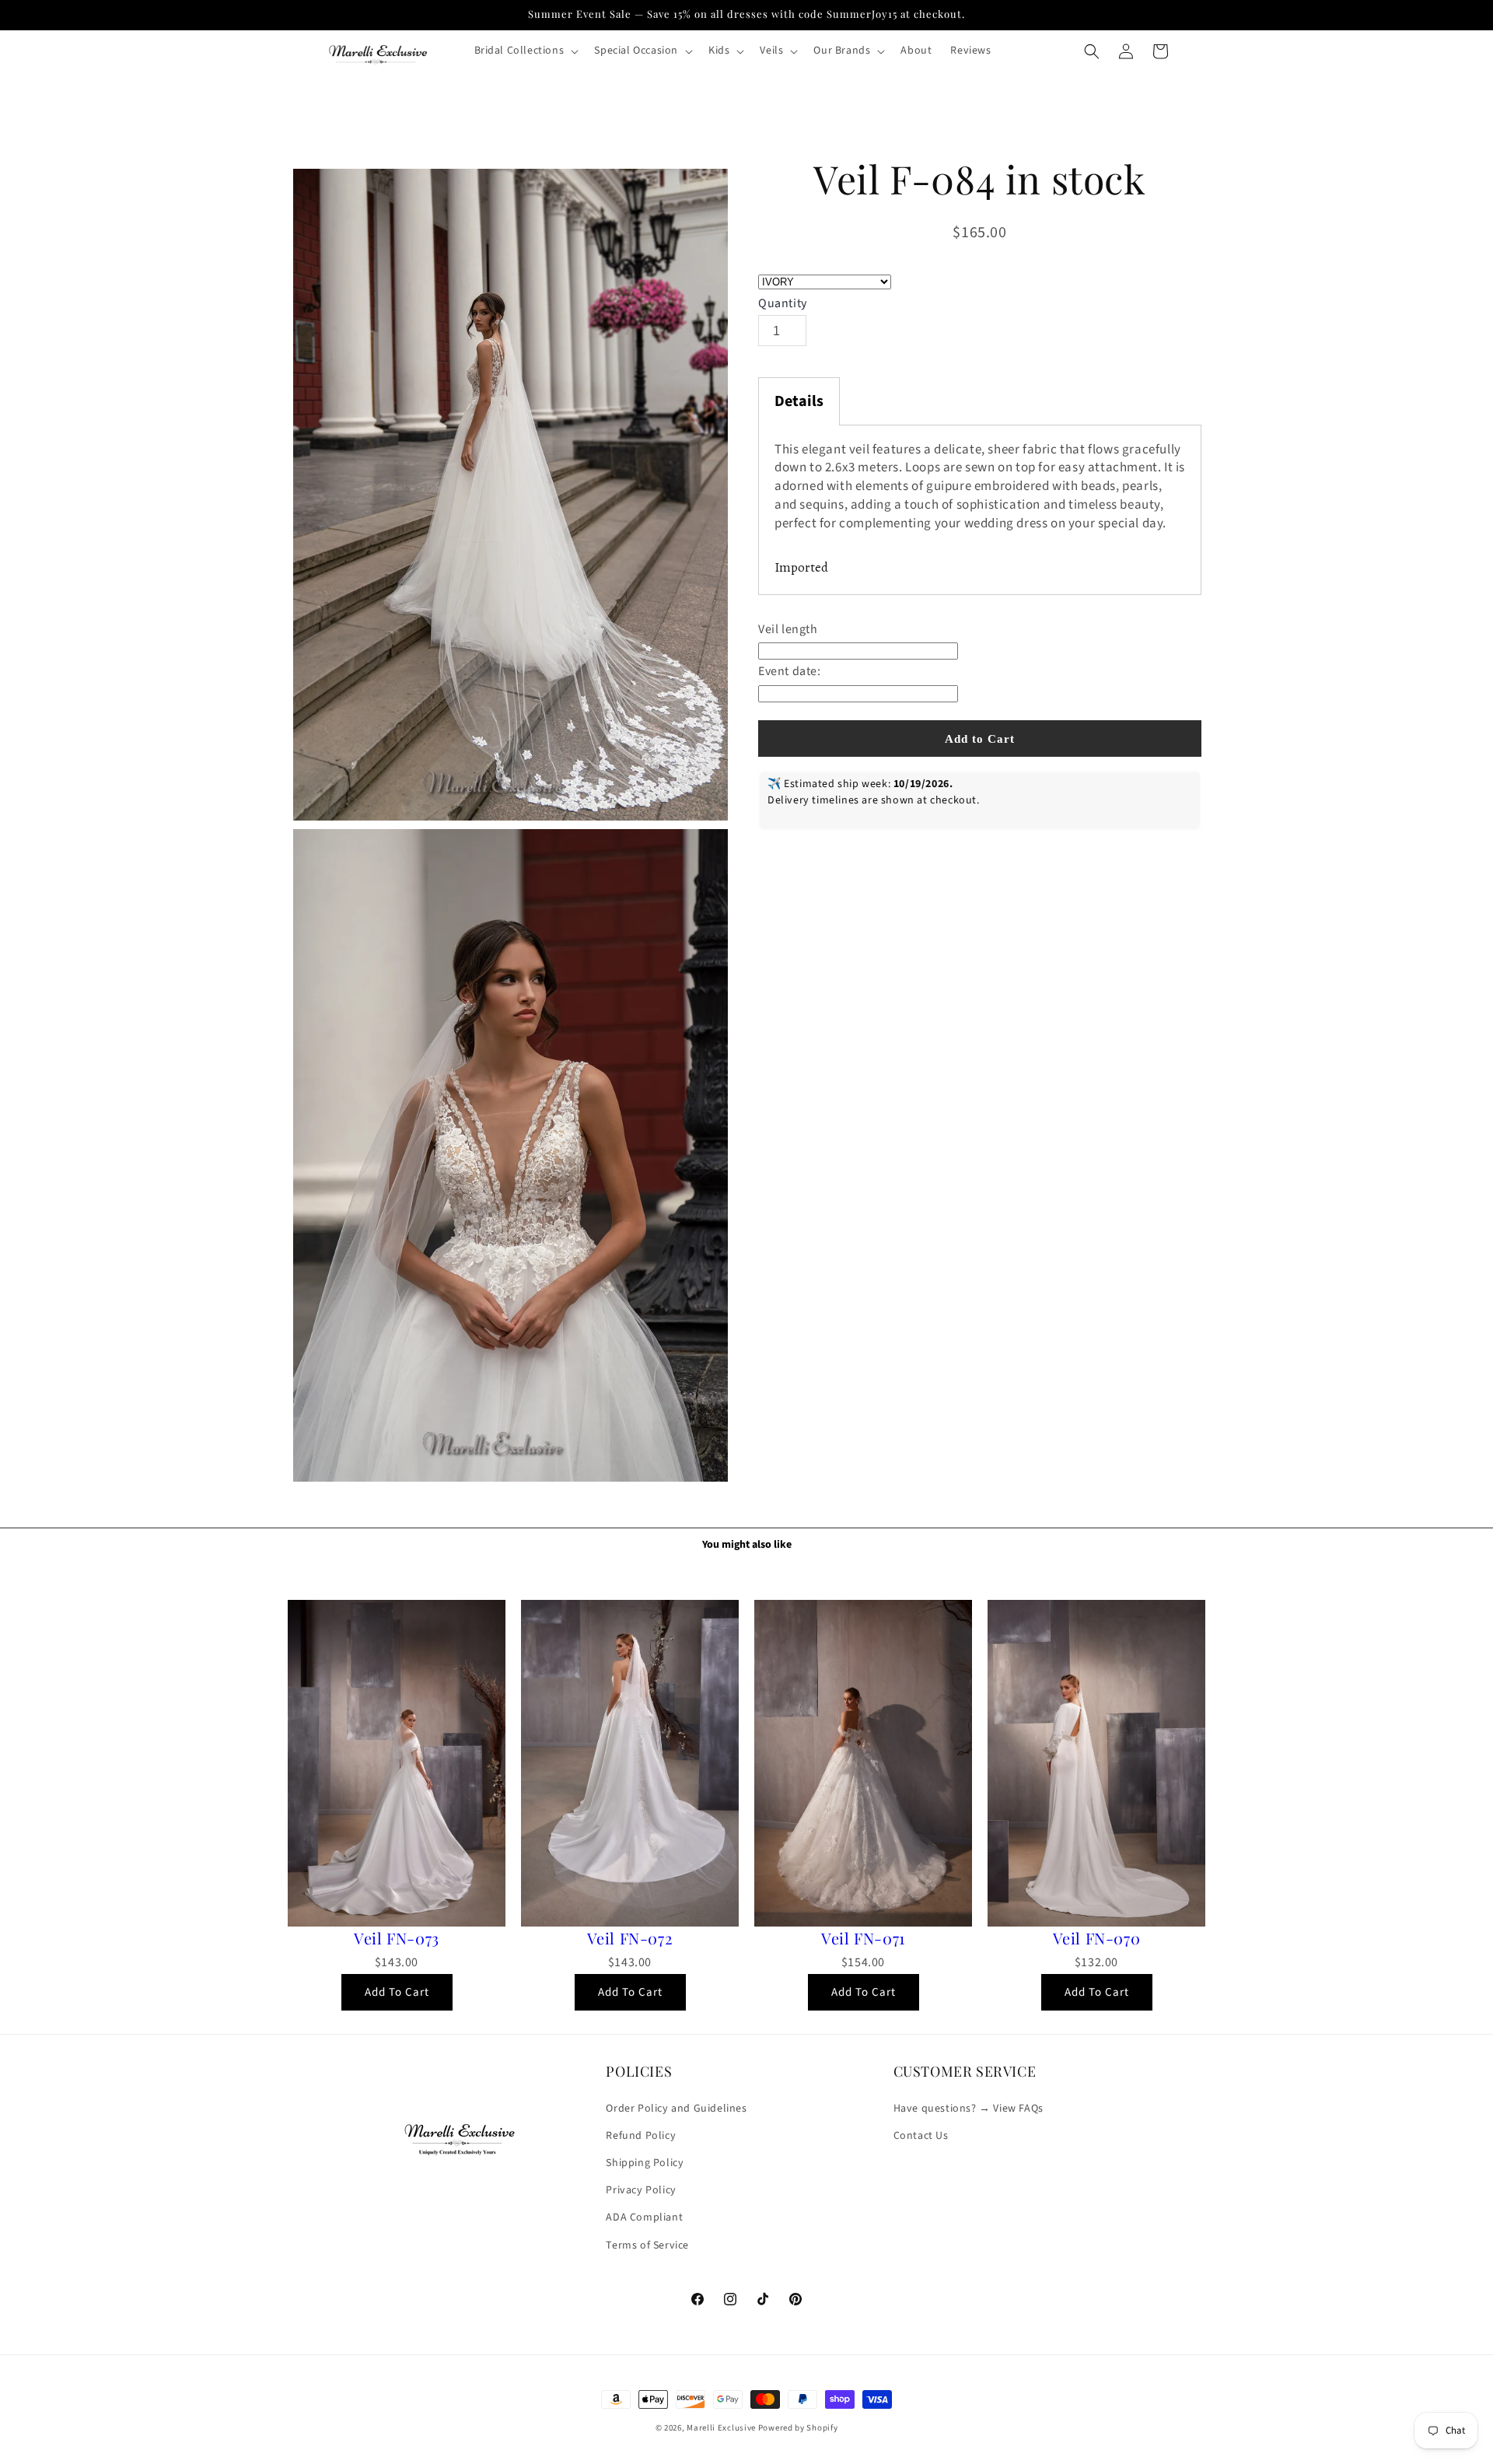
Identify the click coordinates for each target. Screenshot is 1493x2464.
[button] (525, 51)
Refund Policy (641, 2136)
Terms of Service (647, 2245)
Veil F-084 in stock (979, 179)
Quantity (783, 304)
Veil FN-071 (863, 1938)
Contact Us (921, 2136)
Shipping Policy (645, 2163)
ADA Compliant (644, 2217)
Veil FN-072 (630, 1938)
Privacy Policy (641, 2190)
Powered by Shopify (798, 2428)
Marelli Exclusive (721, 2428)
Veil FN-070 (1097, 1938)
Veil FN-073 (397, 1938)
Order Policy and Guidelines (676, 2108)
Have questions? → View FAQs (969, 2108)
